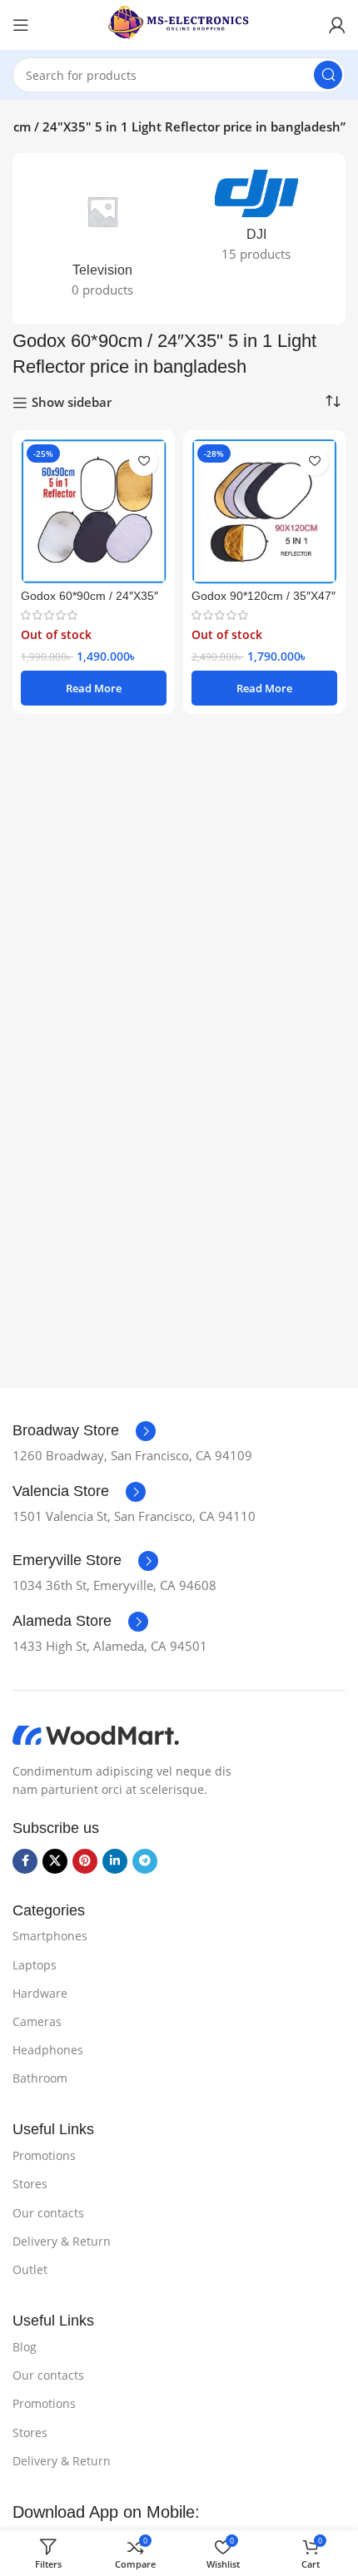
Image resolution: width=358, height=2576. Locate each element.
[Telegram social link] (145, 1861)
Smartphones (50, 1936)
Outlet (30, 2269)
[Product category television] (102, 239)
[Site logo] (179, 23)
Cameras (37, 2021)
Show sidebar (72, 403)
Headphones (48, 2050)
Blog (25, 2347)
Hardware (40, 1993)
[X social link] (55, 1861)
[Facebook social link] (25, 1861)
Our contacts (48, 2213)
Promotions (44, 2155)
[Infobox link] (84, 1431)
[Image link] (96, 1734)
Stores (30, 2184)
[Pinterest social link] (85, 1861)
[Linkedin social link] (115, 1861)
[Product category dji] (256, 221)
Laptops (35, 1965)
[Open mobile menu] (21, 25)
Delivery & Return (62, 2241)
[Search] (328, 75)
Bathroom (40, 2078)
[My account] (337, 25)
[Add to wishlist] (144, 461)
